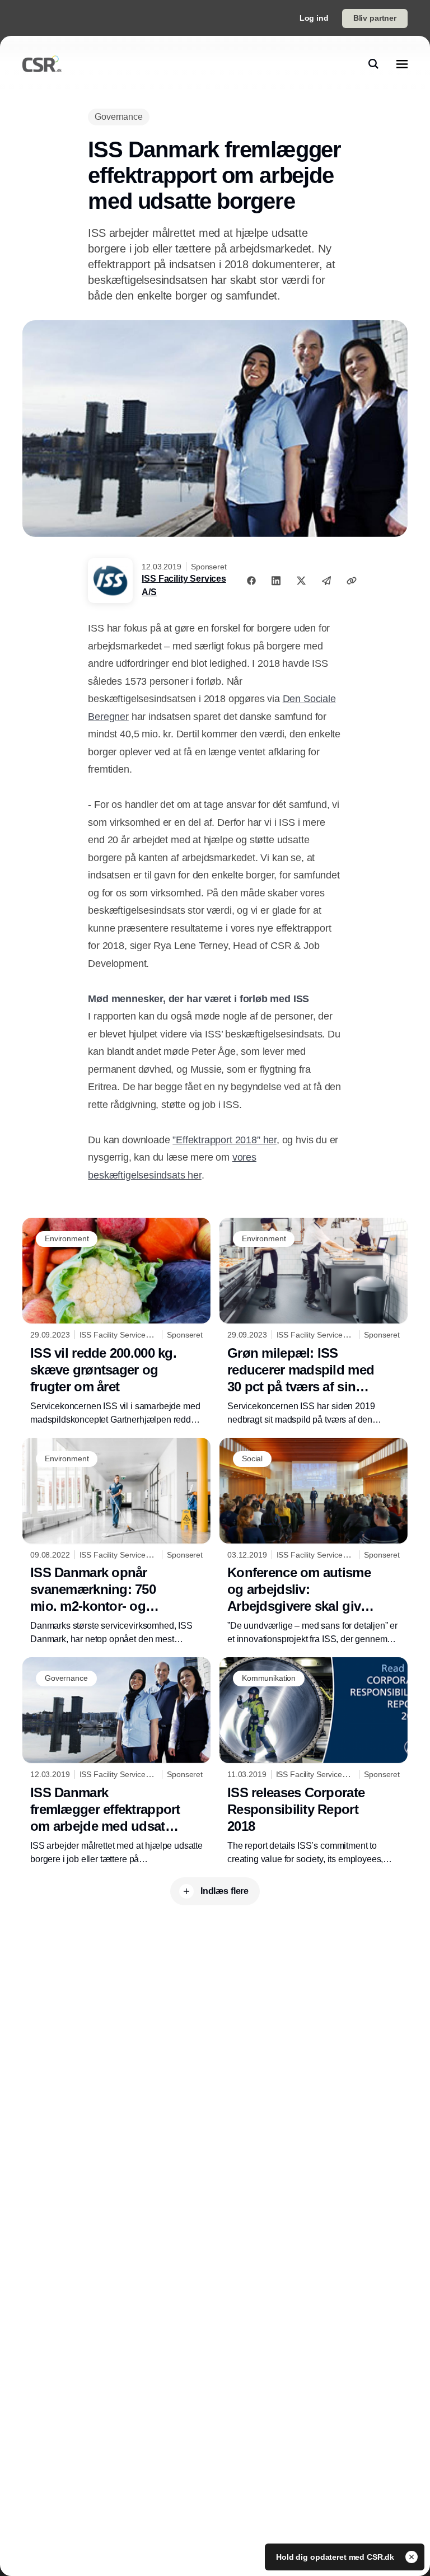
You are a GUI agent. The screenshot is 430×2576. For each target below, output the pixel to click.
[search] (373, 64)
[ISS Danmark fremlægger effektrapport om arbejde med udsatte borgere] (116, 1762)
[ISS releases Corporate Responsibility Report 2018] (314, 1762)
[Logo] (42, 64)
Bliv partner (375, 18)
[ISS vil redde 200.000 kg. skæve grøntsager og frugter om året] (116, 1322)
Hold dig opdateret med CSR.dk (336, 2557)
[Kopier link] (352, 581)
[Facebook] (251, 581)
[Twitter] (301, 581)
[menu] (402, 64)
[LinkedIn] (276, 581)
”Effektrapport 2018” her (225, 1140)
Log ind (314, 18)
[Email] (326, 581)
